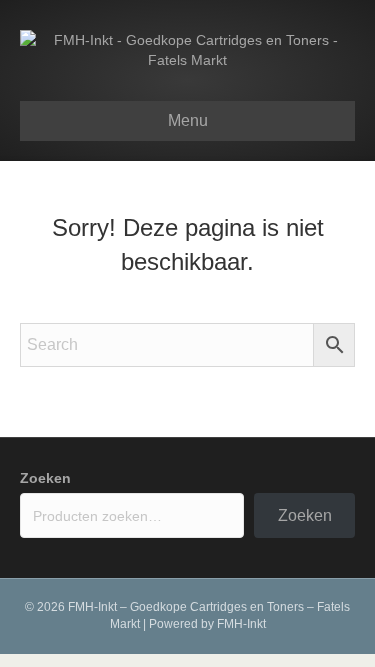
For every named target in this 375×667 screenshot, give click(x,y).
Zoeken (45, 478)
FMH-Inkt (241, 624)
